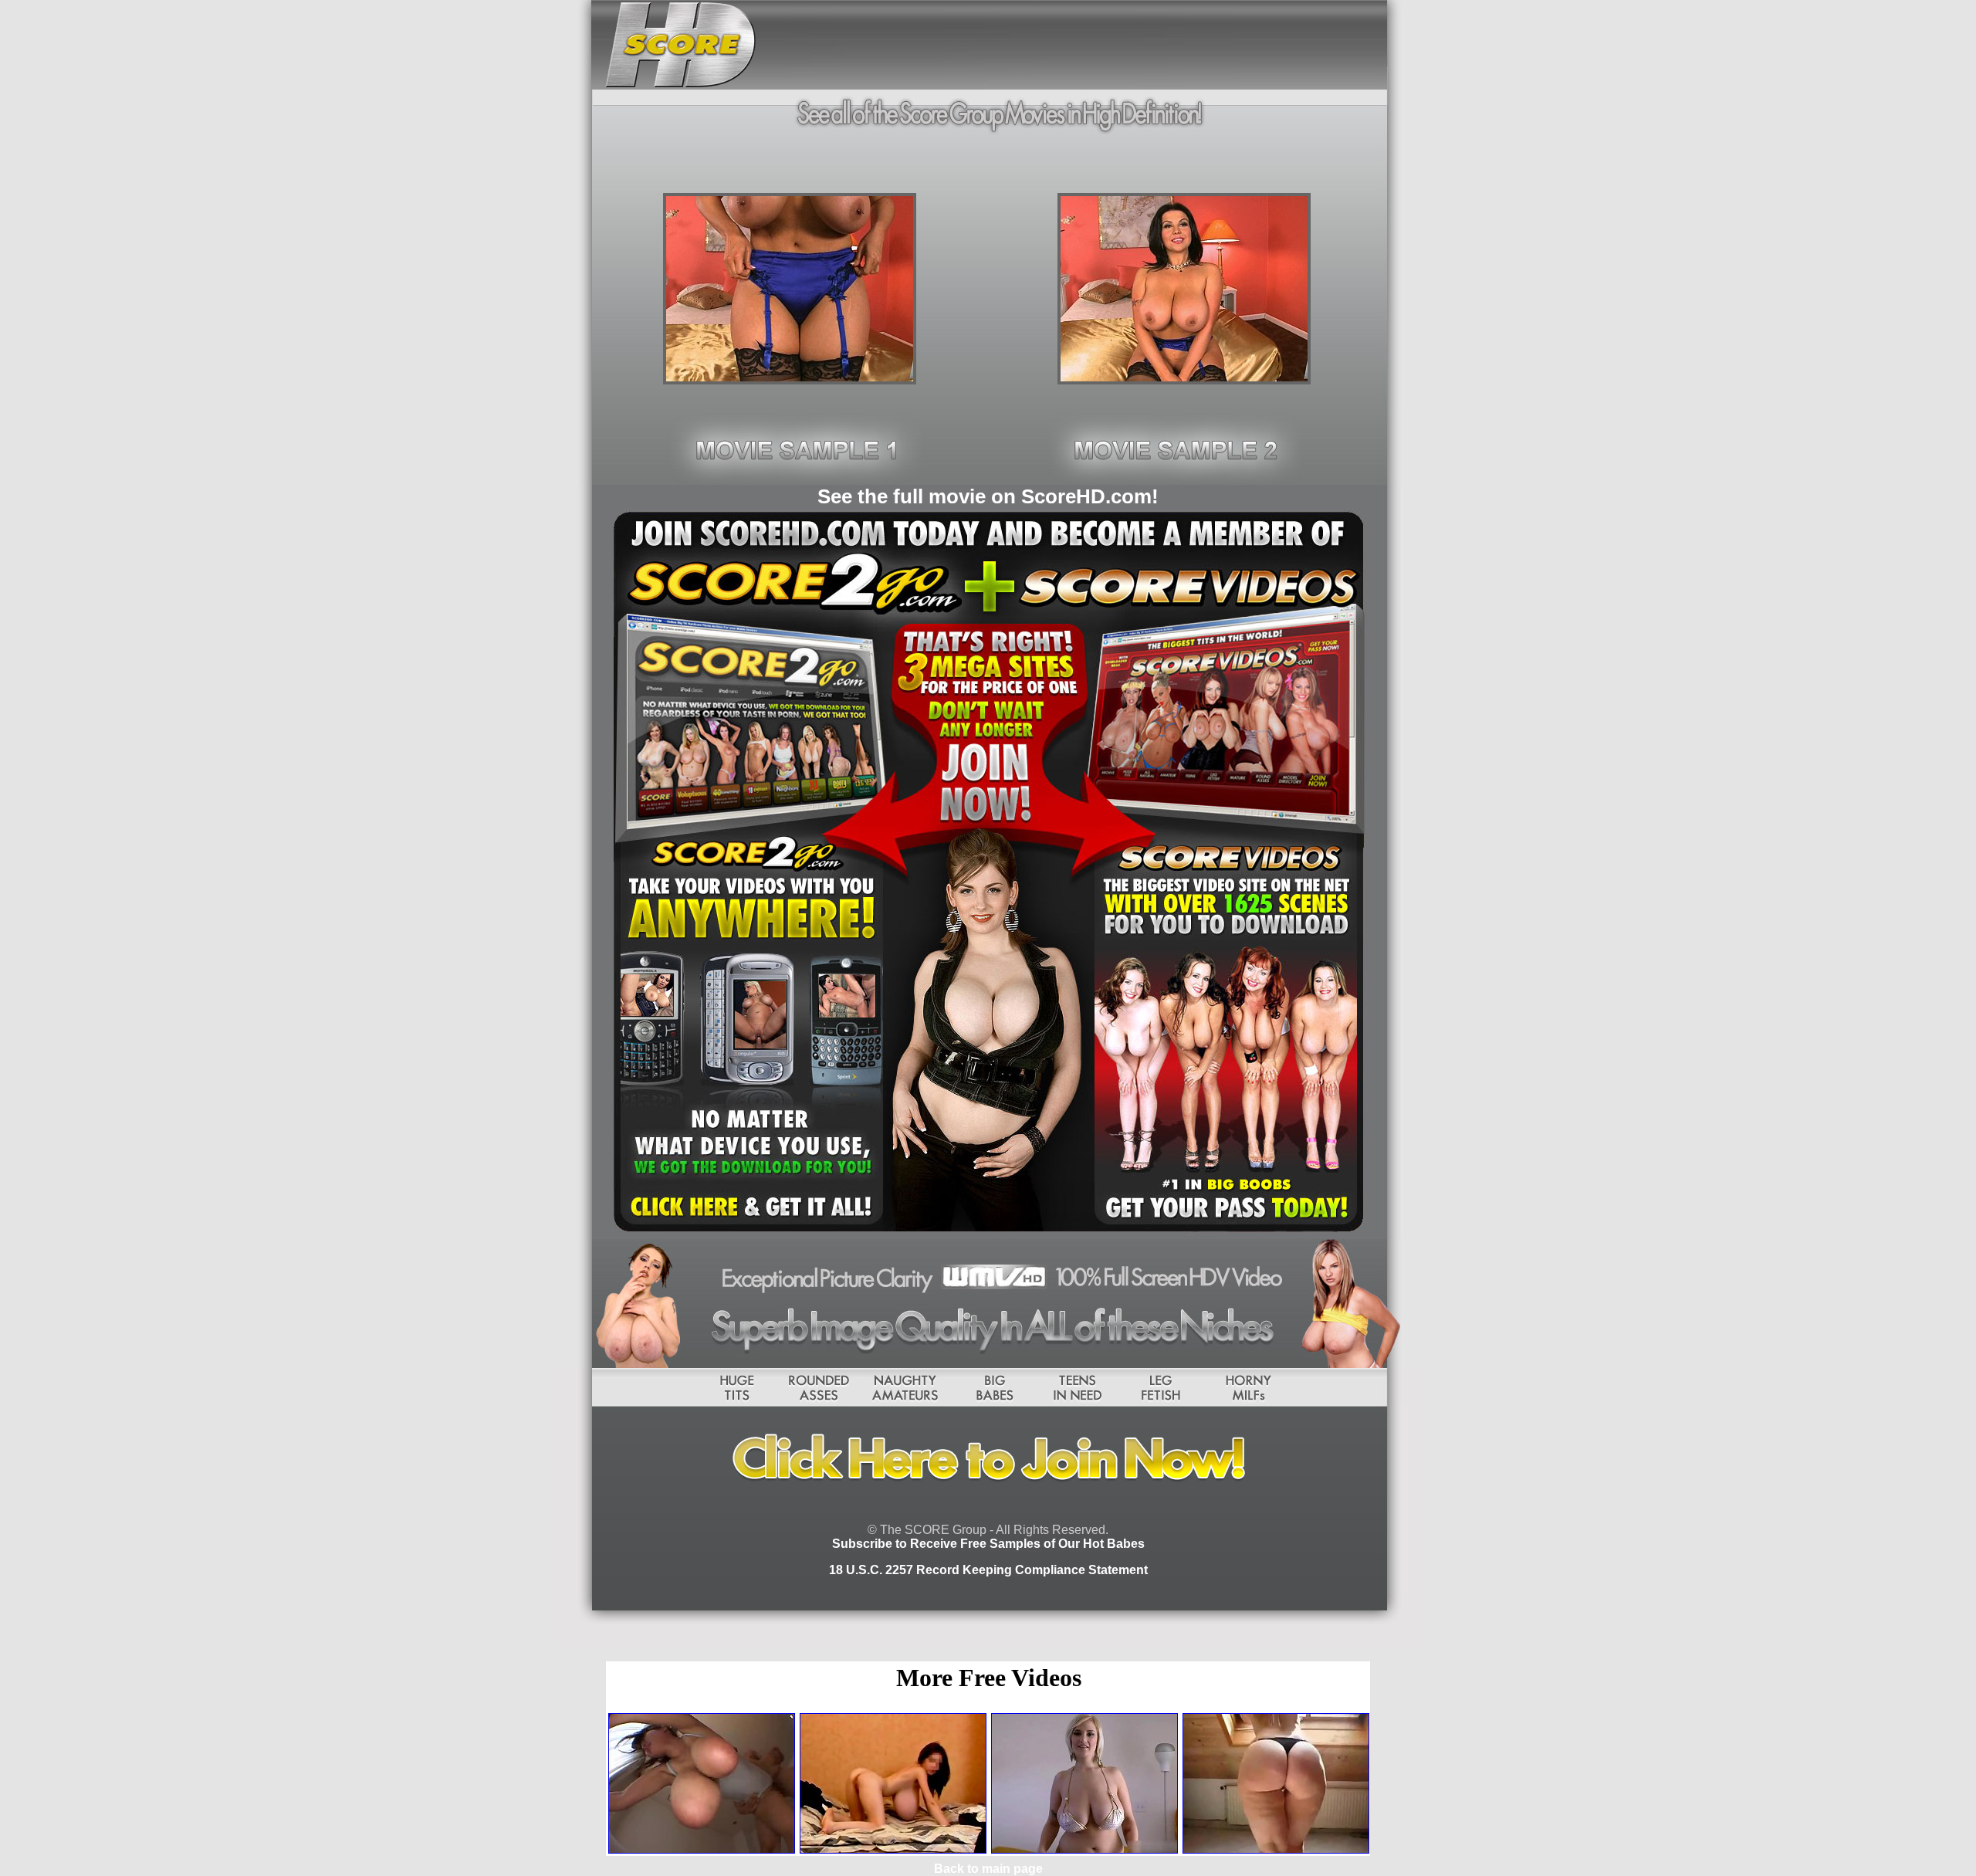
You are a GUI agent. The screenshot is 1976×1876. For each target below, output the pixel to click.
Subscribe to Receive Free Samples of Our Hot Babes (988, 1544)
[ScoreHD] (790, 380)
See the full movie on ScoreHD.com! (988, 496)
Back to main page (988, 1869)
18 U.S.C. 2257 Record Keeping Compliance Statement (988, 1570)
